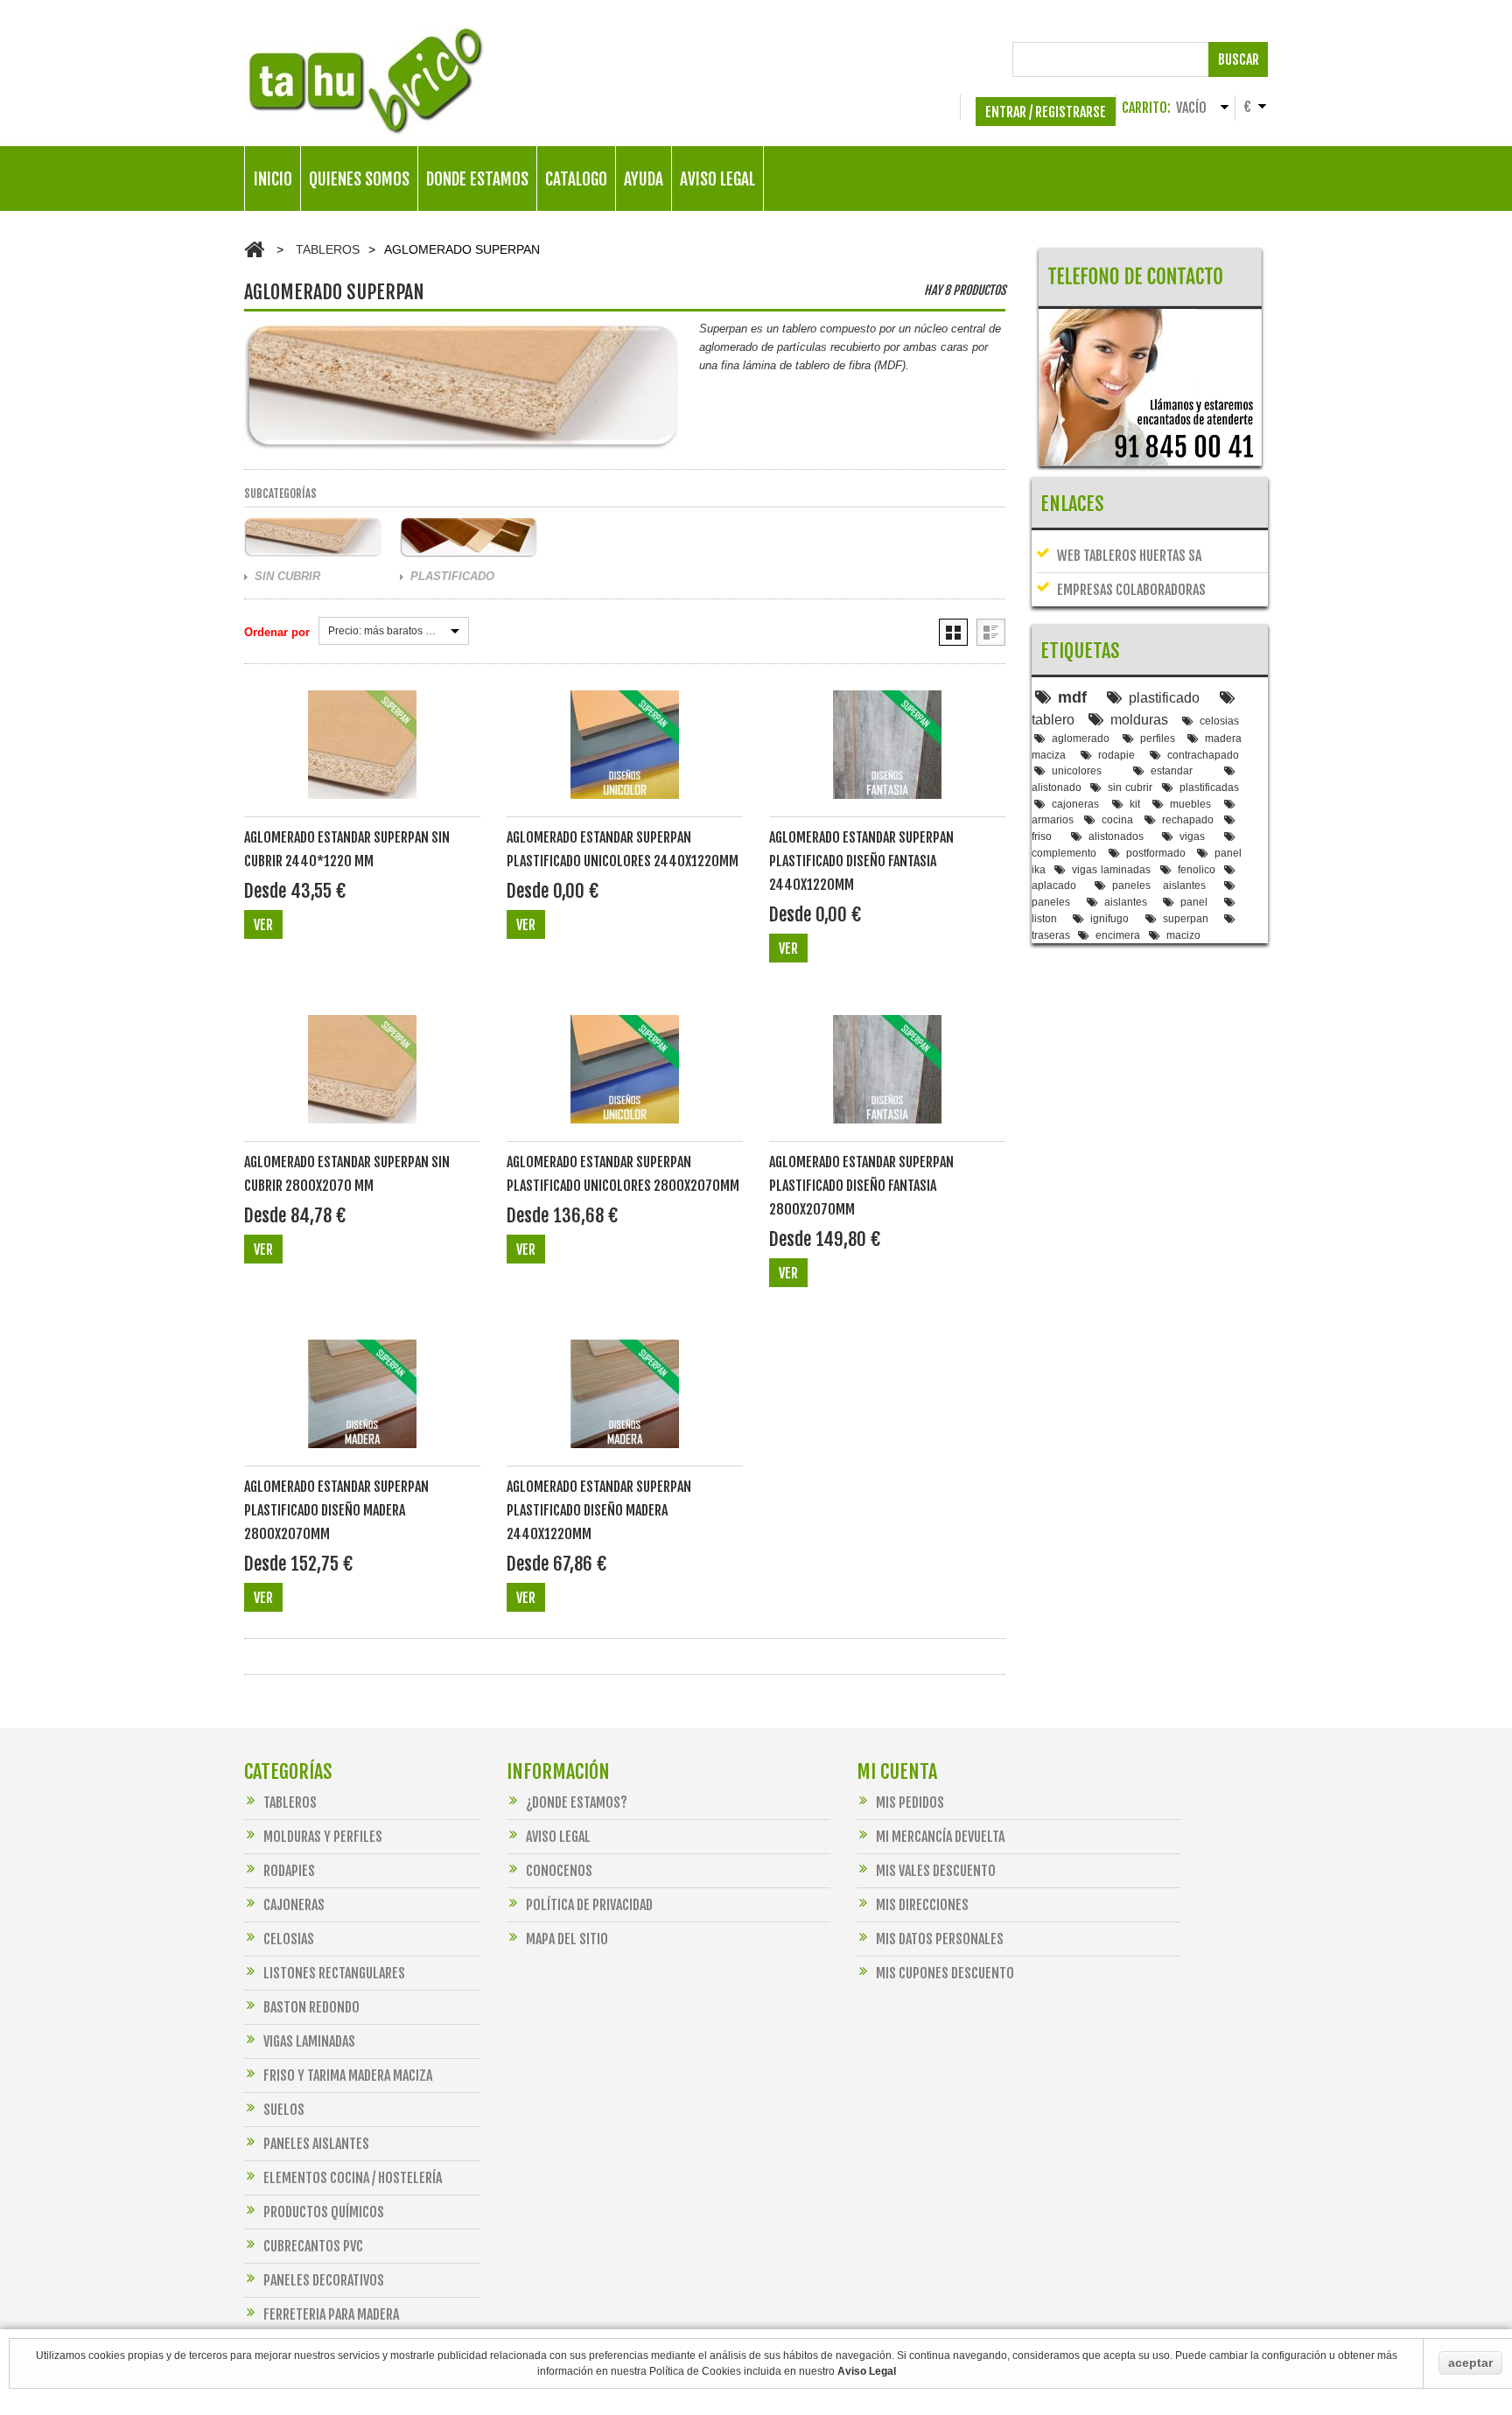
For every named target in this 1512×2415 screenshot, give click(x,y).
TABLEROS (328, 249)
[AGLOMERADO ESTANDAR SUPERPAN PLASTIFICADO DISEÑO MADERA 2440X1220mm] (625, 1403)
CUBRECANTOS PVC (313, 2246)
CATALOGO (576, 179)
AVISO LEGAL (717, 179)
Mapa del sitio (567, 1939)
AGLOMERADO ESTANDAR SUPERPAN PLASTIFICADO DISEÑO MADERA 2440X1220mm (599, 1510)
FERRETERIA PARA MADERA (331, 2314)
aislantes (1126, 902)
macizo (1183, 935)
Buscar (1239, 59)
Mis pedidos (910, 1802)
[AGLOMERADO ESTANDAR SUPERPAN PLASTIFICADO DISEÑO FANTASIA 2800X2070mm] (887, 1078)
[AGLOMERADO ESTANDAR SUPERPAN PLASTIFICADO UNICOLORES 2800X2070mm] (625, 1078)
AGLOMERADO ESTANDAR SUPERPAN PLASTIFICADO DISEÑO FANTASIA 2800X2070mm (861, 1186)
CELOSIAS (289, 1939)
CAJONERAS (294, 1905)
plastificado (1164, 697)
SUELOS (284, 2110)
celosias (1219, 721)
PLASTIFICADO (452, 576)
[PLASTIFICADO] (469, 537)
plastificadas (1209, 787)
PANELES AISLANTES (316, 2144)
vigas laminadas (1111, 869)
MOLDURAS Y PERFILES (323, 1837)
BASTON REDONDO (311, 2007)
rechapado (1188, 819)
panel (1194, 902)
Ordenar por (277, 632)
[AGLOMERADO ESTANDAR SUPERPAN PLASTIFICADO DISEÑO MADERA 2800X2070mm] (362, 1403)
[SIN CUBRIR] (313, 537)
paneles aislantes (1159, 885)
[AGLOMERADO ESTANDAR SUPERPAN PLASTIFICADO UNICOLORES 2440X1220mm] (625, 754)
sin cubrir (1130, 787)
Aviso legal (558, 1837)
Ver (263, 925)
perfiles (1158, 738)
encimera (1118, 935)
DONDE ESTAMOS (477, 179)
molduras (1139, 719)
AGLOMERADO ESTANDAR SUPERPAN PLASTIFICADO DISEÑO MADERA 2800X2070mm (336, 1510)
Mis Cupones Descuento (945, 1973)
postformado (1156, 853)
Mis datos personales (940, 1939)
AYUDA (644, 179)
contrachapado (1203, 755)
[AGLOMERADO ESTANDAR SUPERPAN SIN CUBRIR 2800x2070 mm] (362, 1078)
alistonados (1116, 836)
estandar (1172, 770)
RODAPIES (289, 1871)
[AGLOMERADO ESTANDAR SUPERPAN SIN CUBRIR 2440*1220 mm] (362, 754)
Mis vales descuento (936, 1871)
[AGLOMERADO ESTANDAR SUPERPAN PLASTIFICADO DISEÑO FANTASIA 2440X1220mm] (887, 754)
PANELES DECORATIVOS (324, 2280)
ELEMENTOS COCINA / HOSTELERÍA (353, 2178)
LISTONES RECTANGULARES (334, 1973)
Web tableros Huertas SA (1129, 556)
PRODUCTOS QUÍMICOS (324, 2212)
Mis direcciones (922, 1905)
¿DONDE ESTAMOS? (577, 1802)
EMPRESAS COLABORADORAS (1131, 590)
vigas (1192, 836)
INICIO (273, 179)
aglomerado (1081, 738)
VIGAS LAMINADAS (309, 2041)
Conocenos (559, 1871)
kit (1135, 804)
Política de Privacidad (589, 1905)
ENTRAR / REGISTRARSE (1046, 112)
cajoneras (1075, 804)
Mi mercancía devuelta (940, 1837)
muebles (1190, 804)
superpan (1186, 918)
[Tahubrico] (365, 81)
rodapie (1116, 755)
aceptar (1470, 2362)
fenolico (1197, 869)
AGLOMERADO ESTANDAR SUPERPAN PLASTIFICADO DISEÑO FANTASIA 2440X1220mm (861, 861)
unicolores (1077, 770)
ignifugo (1109, 918)
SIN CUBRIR (287, 576)
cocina (1117, 819)
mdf (1072, 697)
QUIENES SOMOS (359, 179)
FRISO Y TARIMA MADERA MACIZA (348, 2075)
